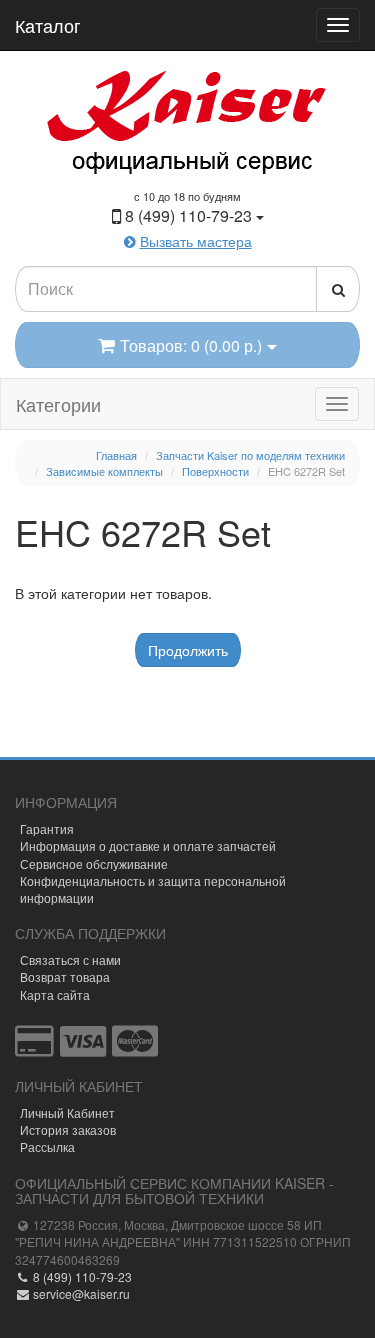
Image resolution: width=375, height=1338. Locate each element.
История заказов (68, 1129)
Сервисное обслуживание (94, 863)
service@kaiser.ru (80, 1293)
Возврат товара (65, 976)
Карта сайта (55, 994)
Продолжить (188, 650)
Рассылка (47, 1146)
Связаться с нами (70, 959)
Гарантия (47, 828)
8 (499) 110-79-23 (81, 1276)
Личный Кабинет (67, 1112)
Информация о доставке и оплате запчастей (148, 845)
